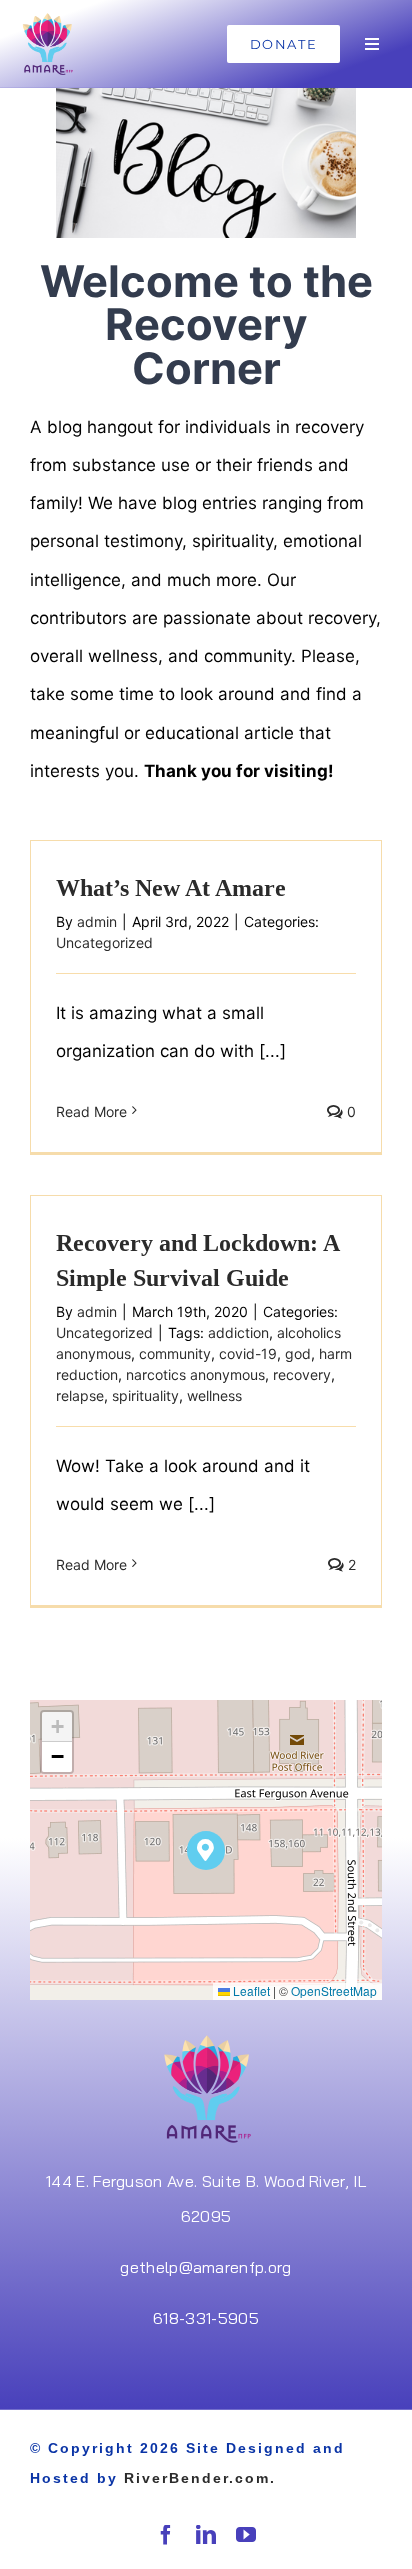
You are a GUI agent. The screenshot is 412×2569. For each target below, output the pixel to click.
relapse (80, 1395)
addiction (238, 1332)
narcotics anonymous (195, 1374)
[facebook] (166, 2535)
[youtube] (246, 2535)
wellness (214, 1395)
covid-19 (248, 1353)
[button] (206, 1850)
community (175, 1353)
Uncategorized (104, 942)
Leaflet (250, 1990)
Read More (91, 1111)
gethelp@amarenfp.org (205, 2267)
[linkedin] (206, 2535)
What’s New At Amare (171, 888)
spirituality (145, 1395)
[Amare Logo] (47, 18)
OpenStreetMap (334, 1990)
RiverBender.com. (200, 2478)
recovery (302, 1374)
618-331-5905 (206, 2318)
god (298, 1353)
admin (97, 921)
